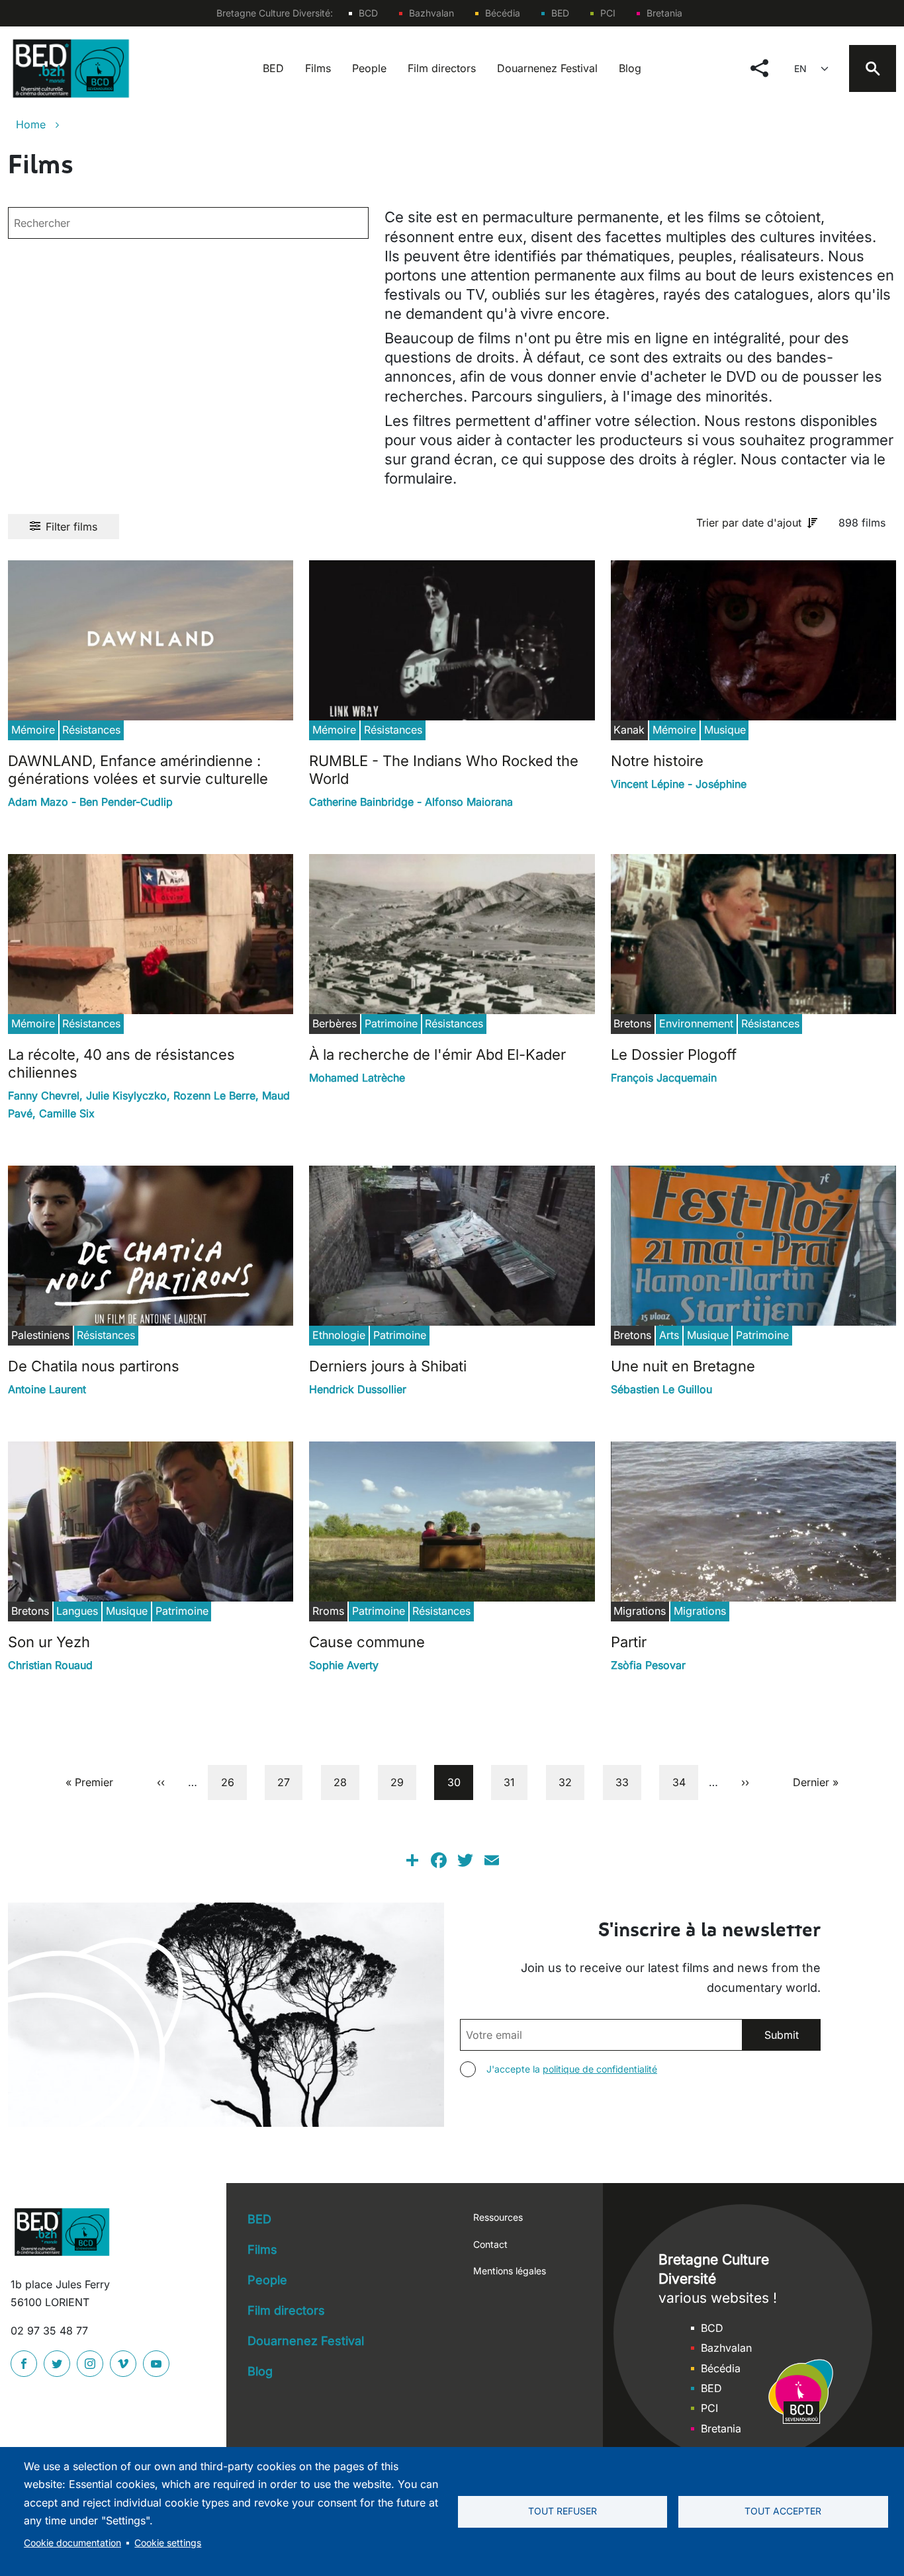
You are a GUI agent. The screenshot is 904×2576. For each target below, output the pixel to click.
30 (460, 1782)
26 (233, 1782)
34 (684, 1782)
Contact (490, 2244)
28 (345, 1782)
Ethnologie (339, 1335)
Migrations (700, 1611)
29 (402, 1782)
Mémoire (33, 730)
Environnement (696, 1023)
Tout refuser (563, 2511)
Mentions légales (510, 2271)
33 (627, 1782)
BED (560, 13)
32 (570, 1782)
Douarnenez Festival (547, 68)
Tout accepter (783, 2511)
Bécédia (503, 13)
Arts (669, 1335)
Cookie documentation (72, 2543)
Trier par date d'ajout (749, 523)
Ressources (498, 2217)
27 (289, 1782)
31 (515, 1782)
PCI (608, 13)
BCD (368, 13)
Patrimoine (391, 1023)
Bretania (664, 13)
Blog (630, 68)
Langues (77, 1611)
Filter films (71, 527)
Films (318, 68)
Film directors (442, 68)
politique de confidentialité (600, 2069)
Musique (725, 730)
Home (31, 124)
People (369, 68)
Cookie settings (168, 2543)
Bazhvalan (431, 13)
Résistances (91, 730)
